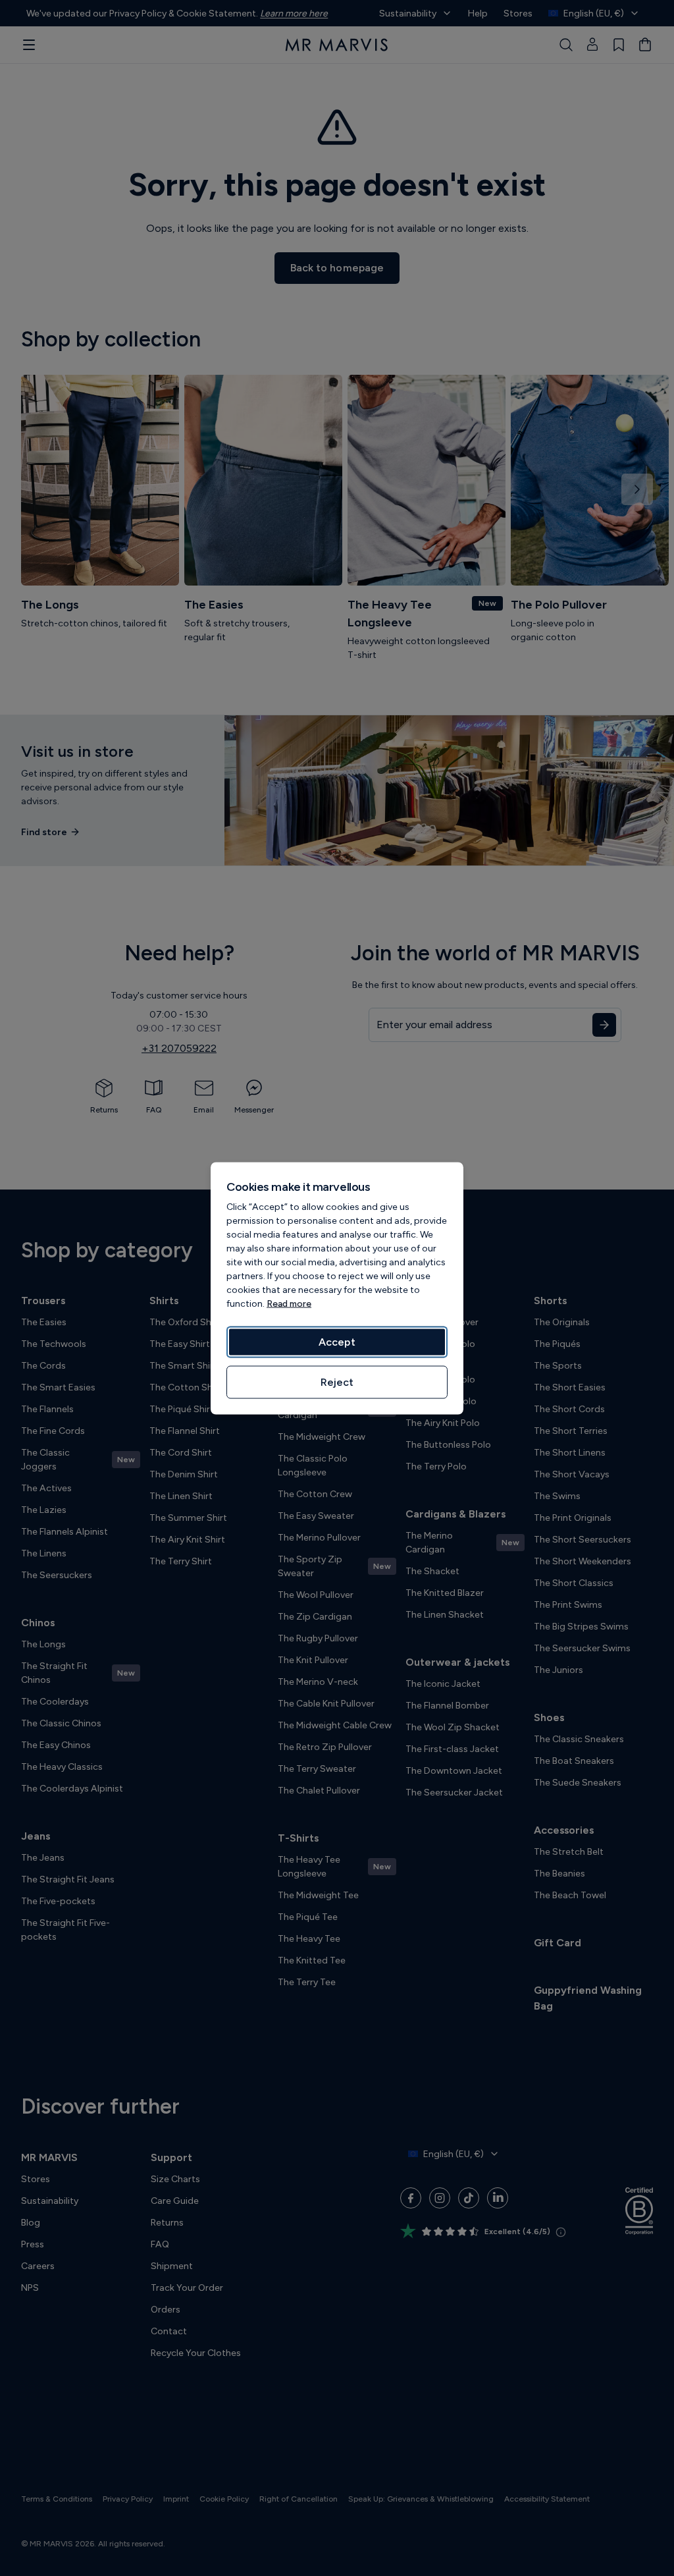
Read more (289, 1303)
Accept (337, 1341)
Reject (337, 1382)
